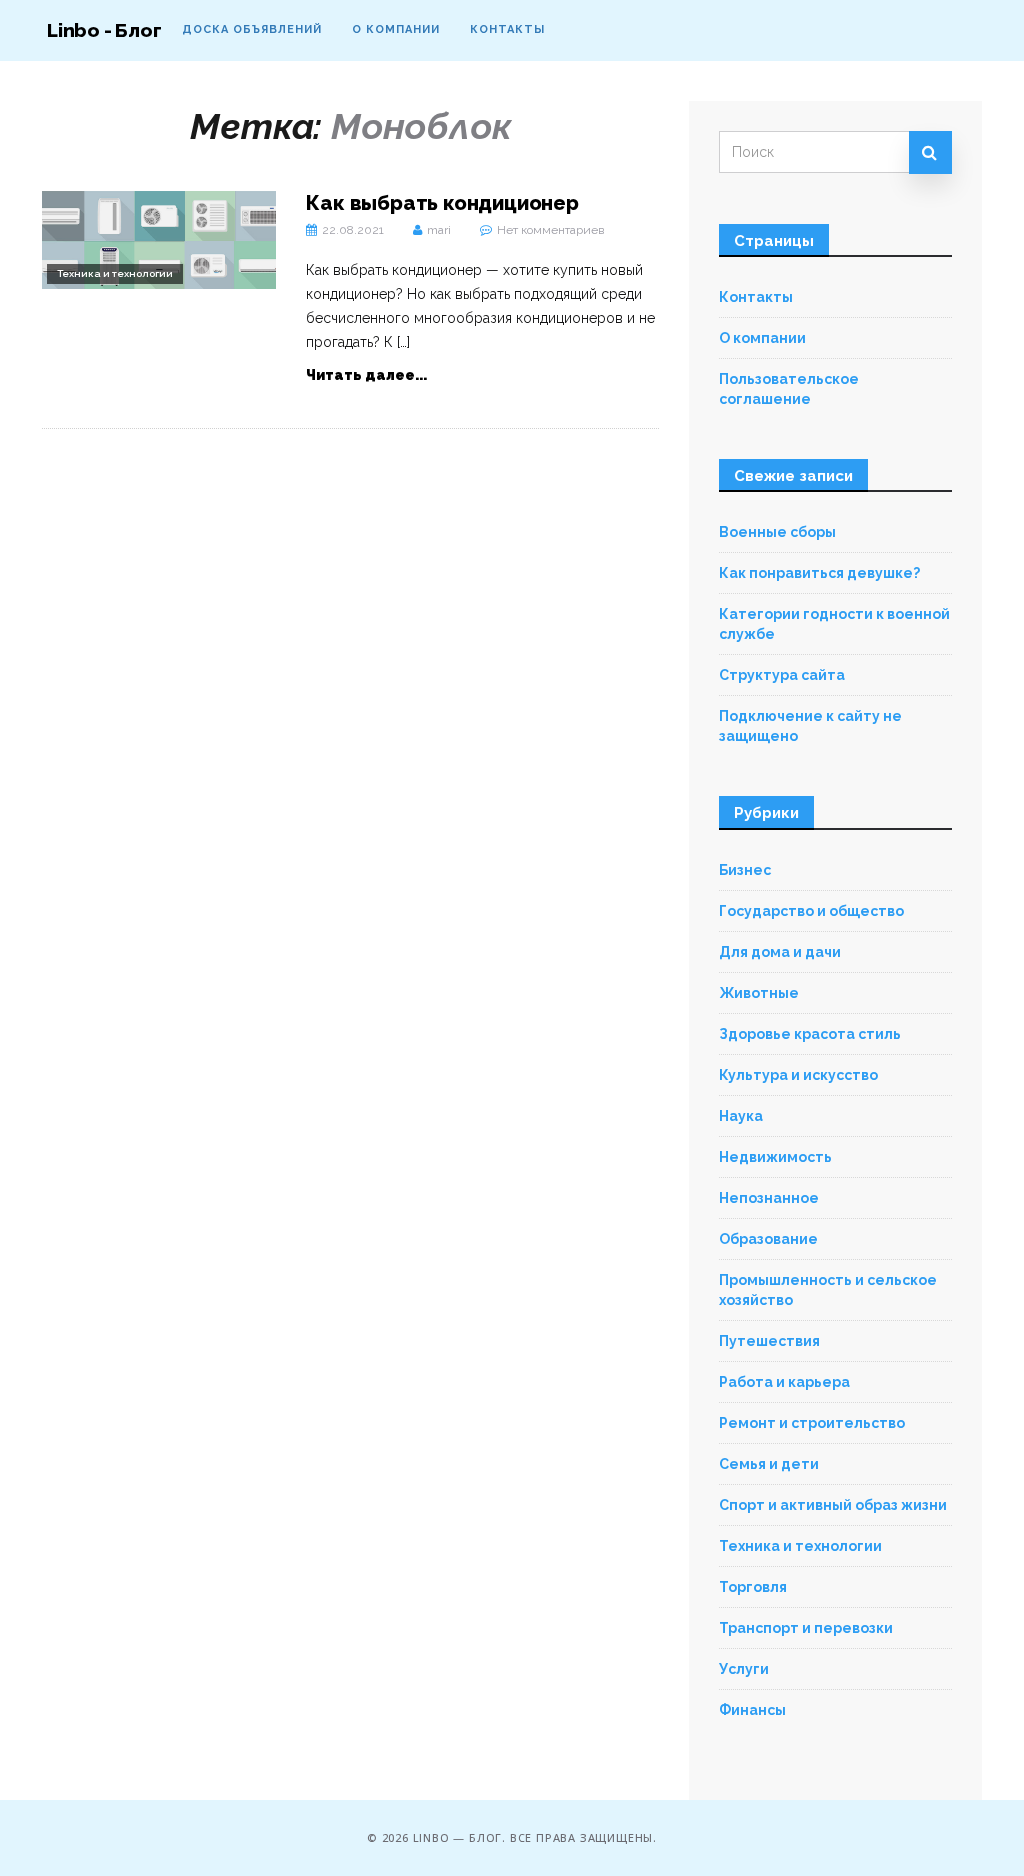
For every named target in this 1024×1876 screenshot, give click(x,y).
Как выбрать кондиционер (442, 203)
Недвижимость (775, 1157)
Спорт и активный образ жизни (833, 1505)
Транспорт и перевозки (806, 1628)
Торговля (753, 1587)
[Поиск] (930, 152)
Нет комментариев (550, 230)
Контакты (507, 29)
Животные (759, 993)
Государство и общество (811, 911)
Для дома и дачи (780, 952)
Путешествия (769, 1341)
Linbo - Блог (104, 30)
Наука (741, 1116)
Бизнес (745, 870)
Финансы (752, 1710)
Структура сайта (782, 675)
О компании (396, 29)
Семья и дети (769, 1464)
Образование (768, 1239)
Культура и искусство (798, 1075)
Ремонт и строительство (812, 1423)
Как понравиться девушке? (819, 573)
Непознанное (769, 1198)
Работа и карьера (784, 1382)
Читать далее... (366, 375)
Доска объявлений (252, 29)
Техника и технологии (115, 273)
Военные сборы (777, 532)
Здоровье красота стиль (810, 1034)
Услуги (744, 1669)
